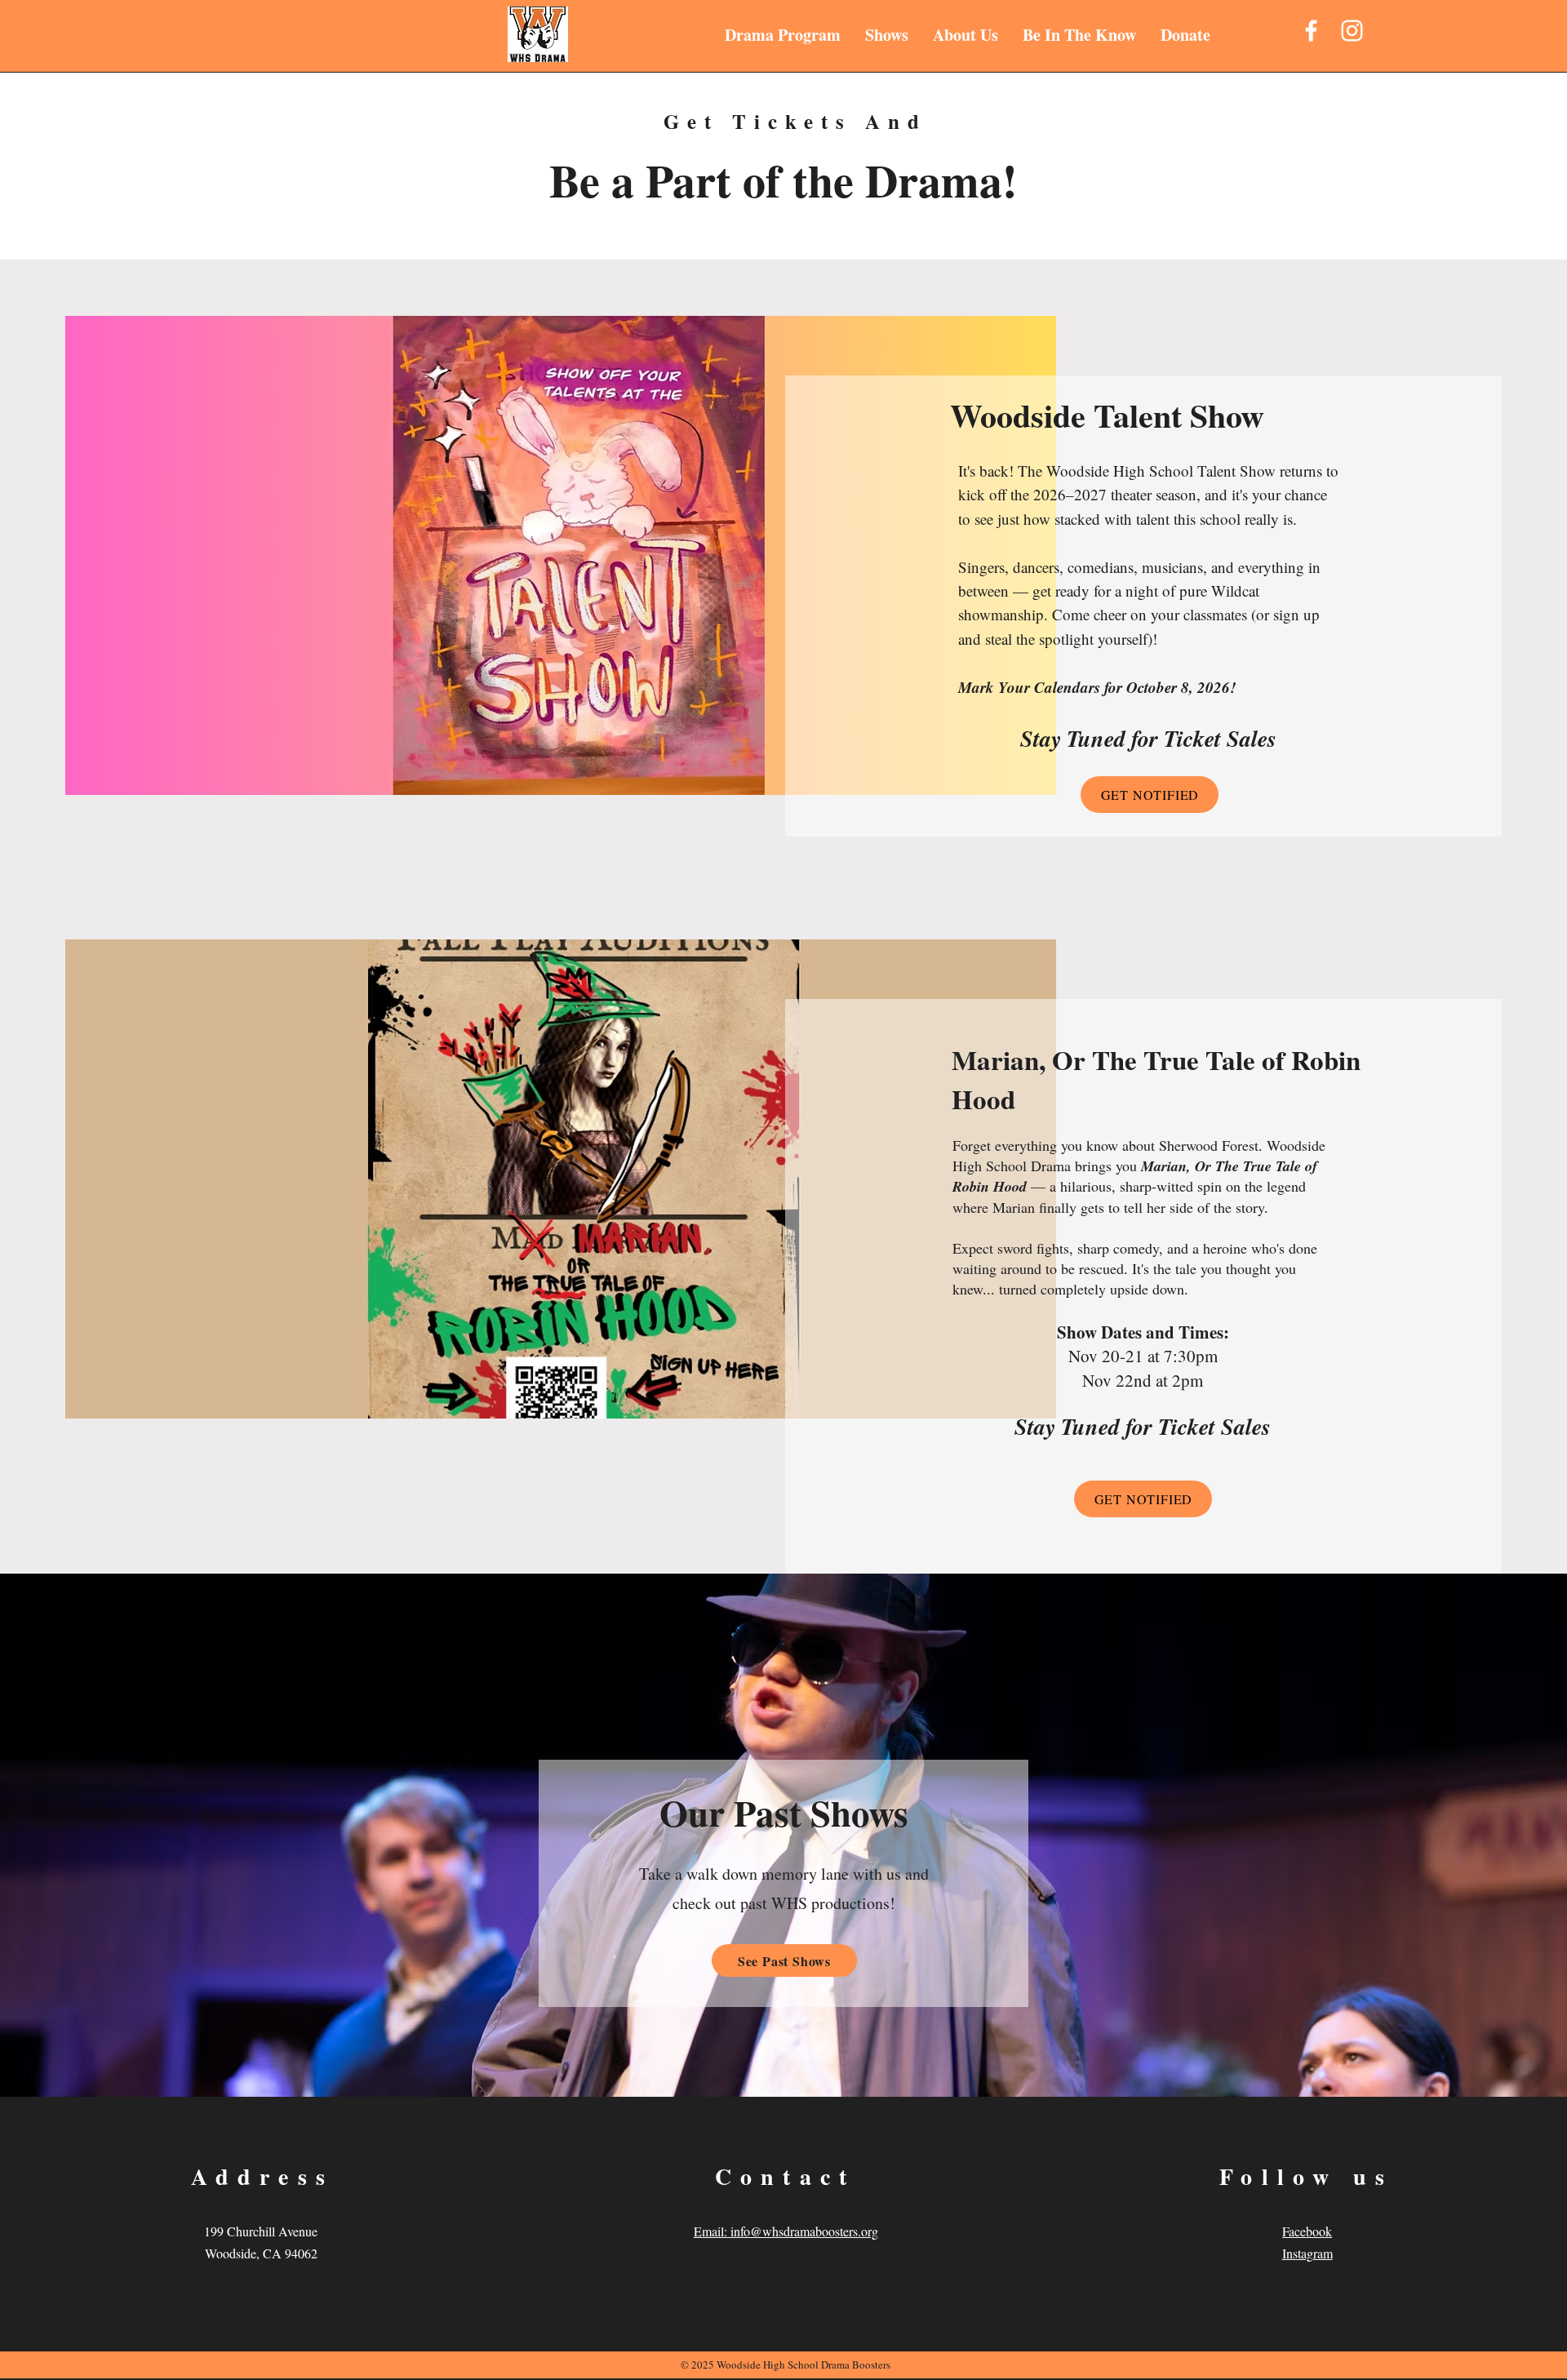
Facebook (1307, 2231)
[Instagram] (1352, 31)
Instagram (1307, 2253)
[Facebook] (1311, 31)
